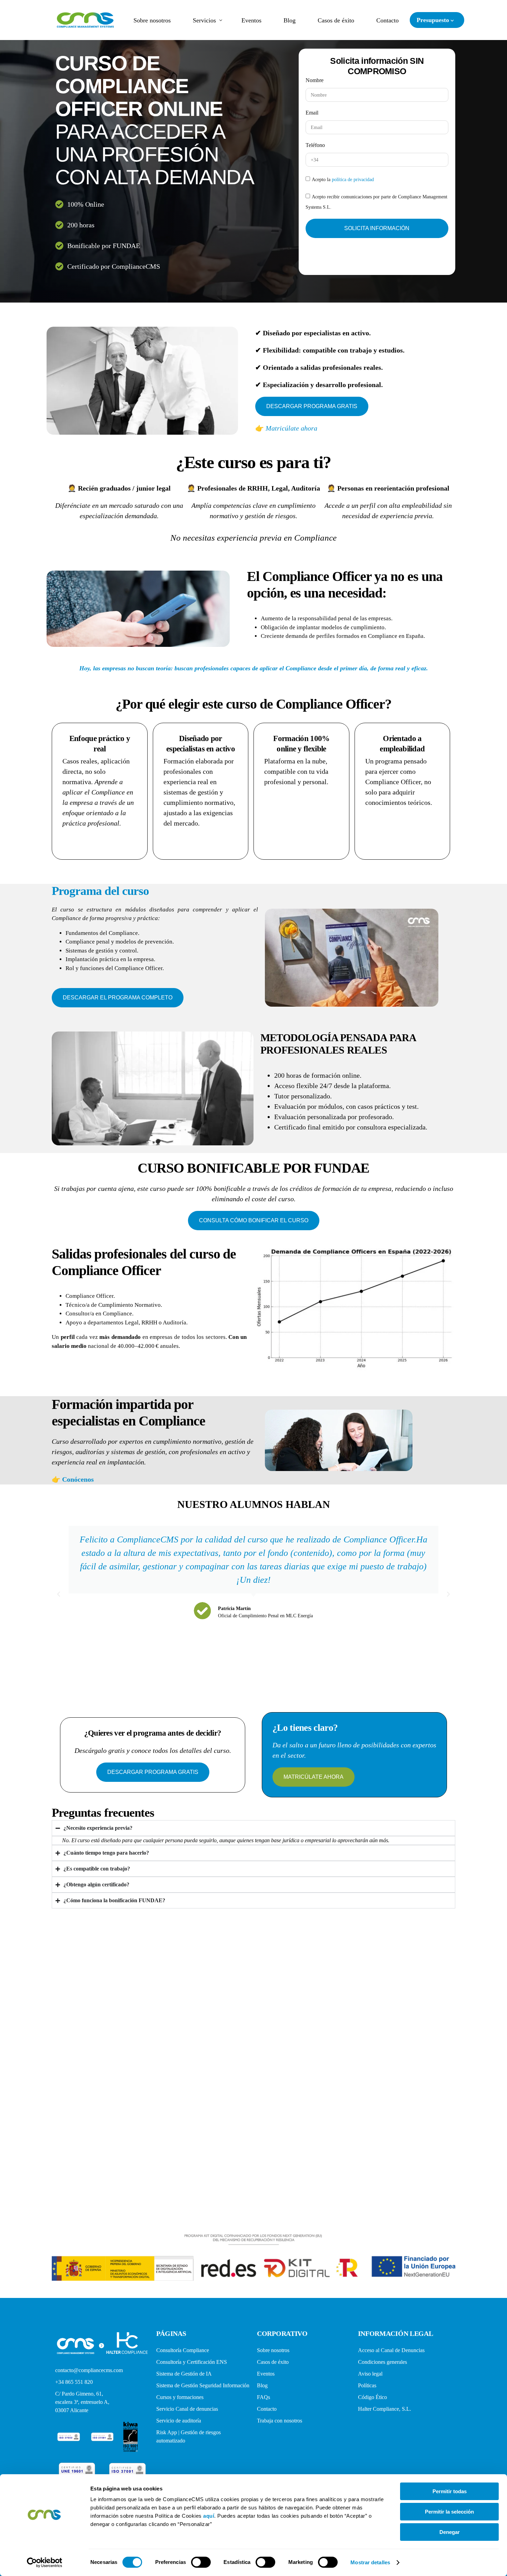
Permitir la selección (449, 2512)
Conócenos (78, 1479)
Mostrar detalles (370, 2562)
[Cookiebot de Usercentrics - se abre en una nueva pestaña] (45, 2563)
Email (312, 113)
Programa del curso (100, 891)
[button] (59, 1594)
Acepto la (343, 180)
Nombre (315, 80)
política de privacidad (353, 180)
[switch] (201, 2562)
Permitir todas (450, 2491)
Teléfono (315, 145)
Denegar (450, 2532)
